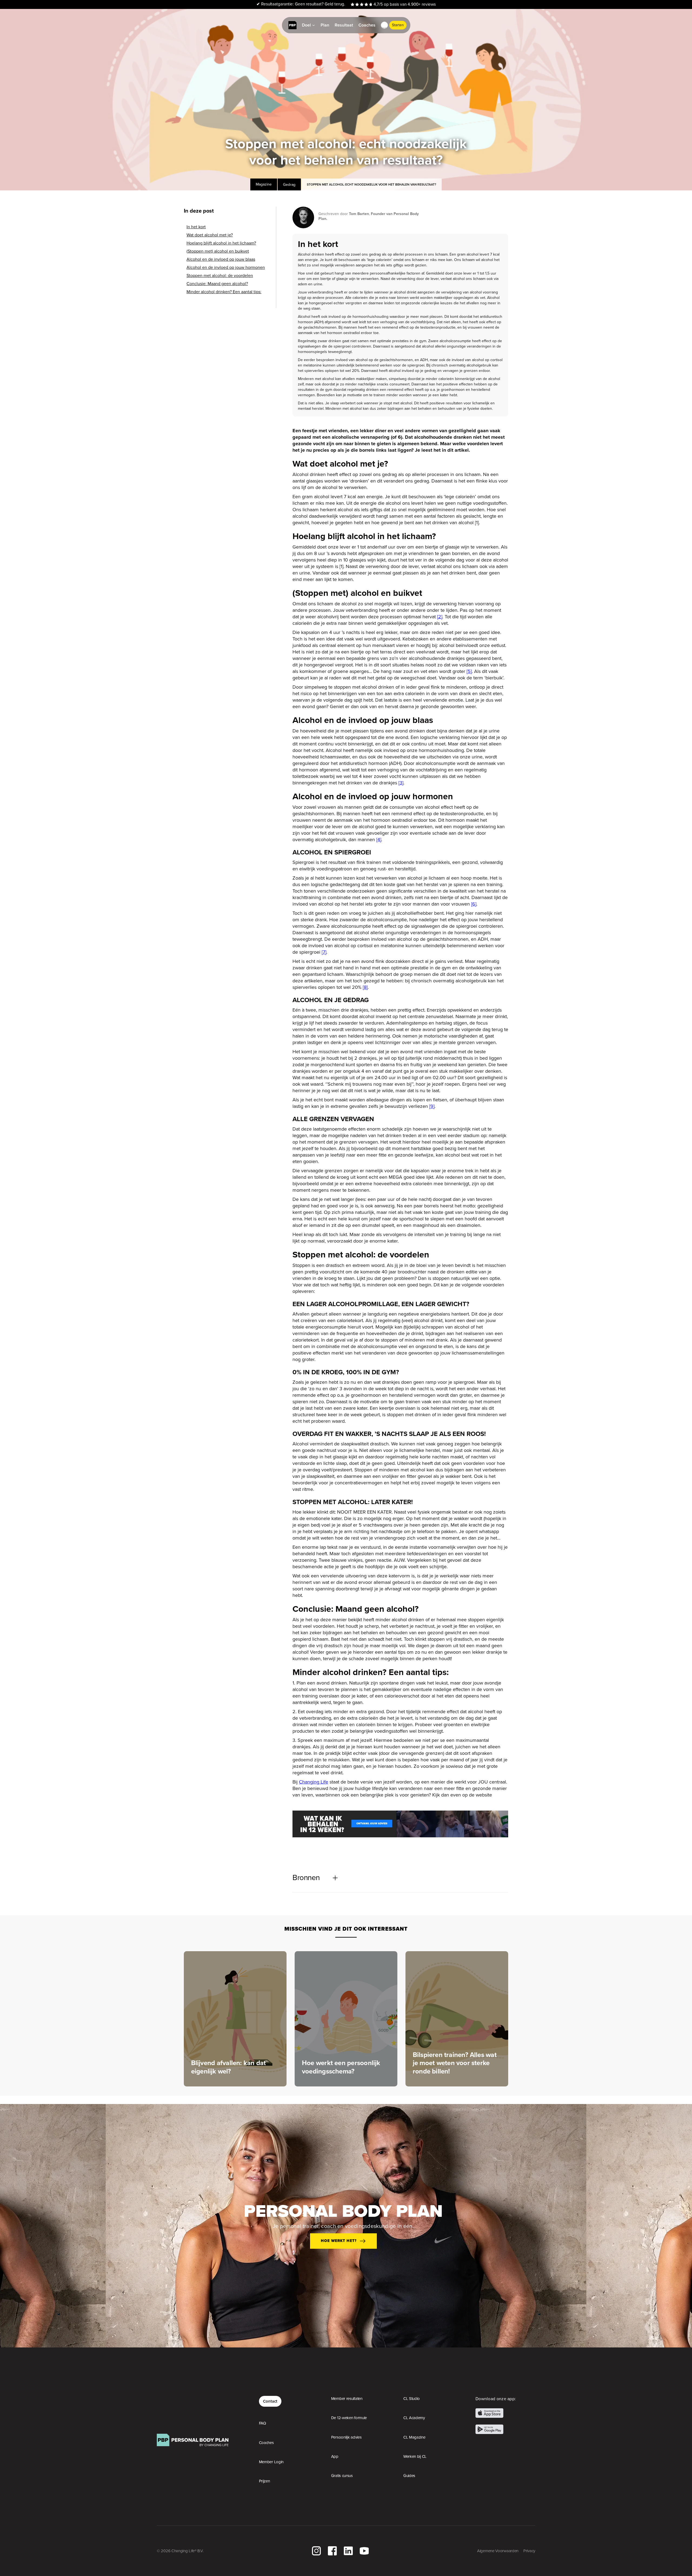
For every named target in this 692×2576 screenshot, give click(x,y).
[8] (365, 987)
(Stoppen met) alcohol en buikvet (218, 251)
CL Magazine (414, 2437)
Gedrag (289, 184)
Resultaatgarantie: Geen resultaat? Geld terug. (301, 4)
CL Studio (412, 2399)
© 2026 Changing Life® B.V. (180, 2551)
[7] (324, 952)
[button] (384, 25)
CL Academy (414, 2418)
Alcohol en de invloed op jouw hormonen (226, 267)
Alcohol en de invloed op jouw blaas (221, 259)
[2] (440, 617)
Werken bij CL (415, 2456)
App (335, 2456)
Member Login (271, 2462)
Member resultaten (347, 2399)
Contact (270, 2401)
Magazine (264, 184)
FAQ (262, 2423)
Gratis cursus (342, 2476)
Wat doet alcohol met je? (210, 235)
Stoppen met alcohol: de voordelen (220, 276)
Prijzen (265, 2481)
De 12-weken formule (349, 2418)
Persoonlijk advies (346, 2437)
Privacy (529, 2551)
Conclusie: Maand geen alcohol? (217, 284)
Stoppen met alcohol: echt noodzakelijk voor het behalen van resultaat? (371, 184)
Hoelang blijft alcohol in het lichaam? (221, 243)
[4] (379, 839)
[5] (469, 671)
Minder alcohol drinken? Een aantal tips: (224, 292)
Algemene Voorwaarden (498, 2551)
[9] (432, 1106)
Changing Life (314, 1782)
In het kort (196, 227)
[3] (401, 783)
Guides (409, 2476)
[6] (474, 904)
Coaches (266, 2443)
